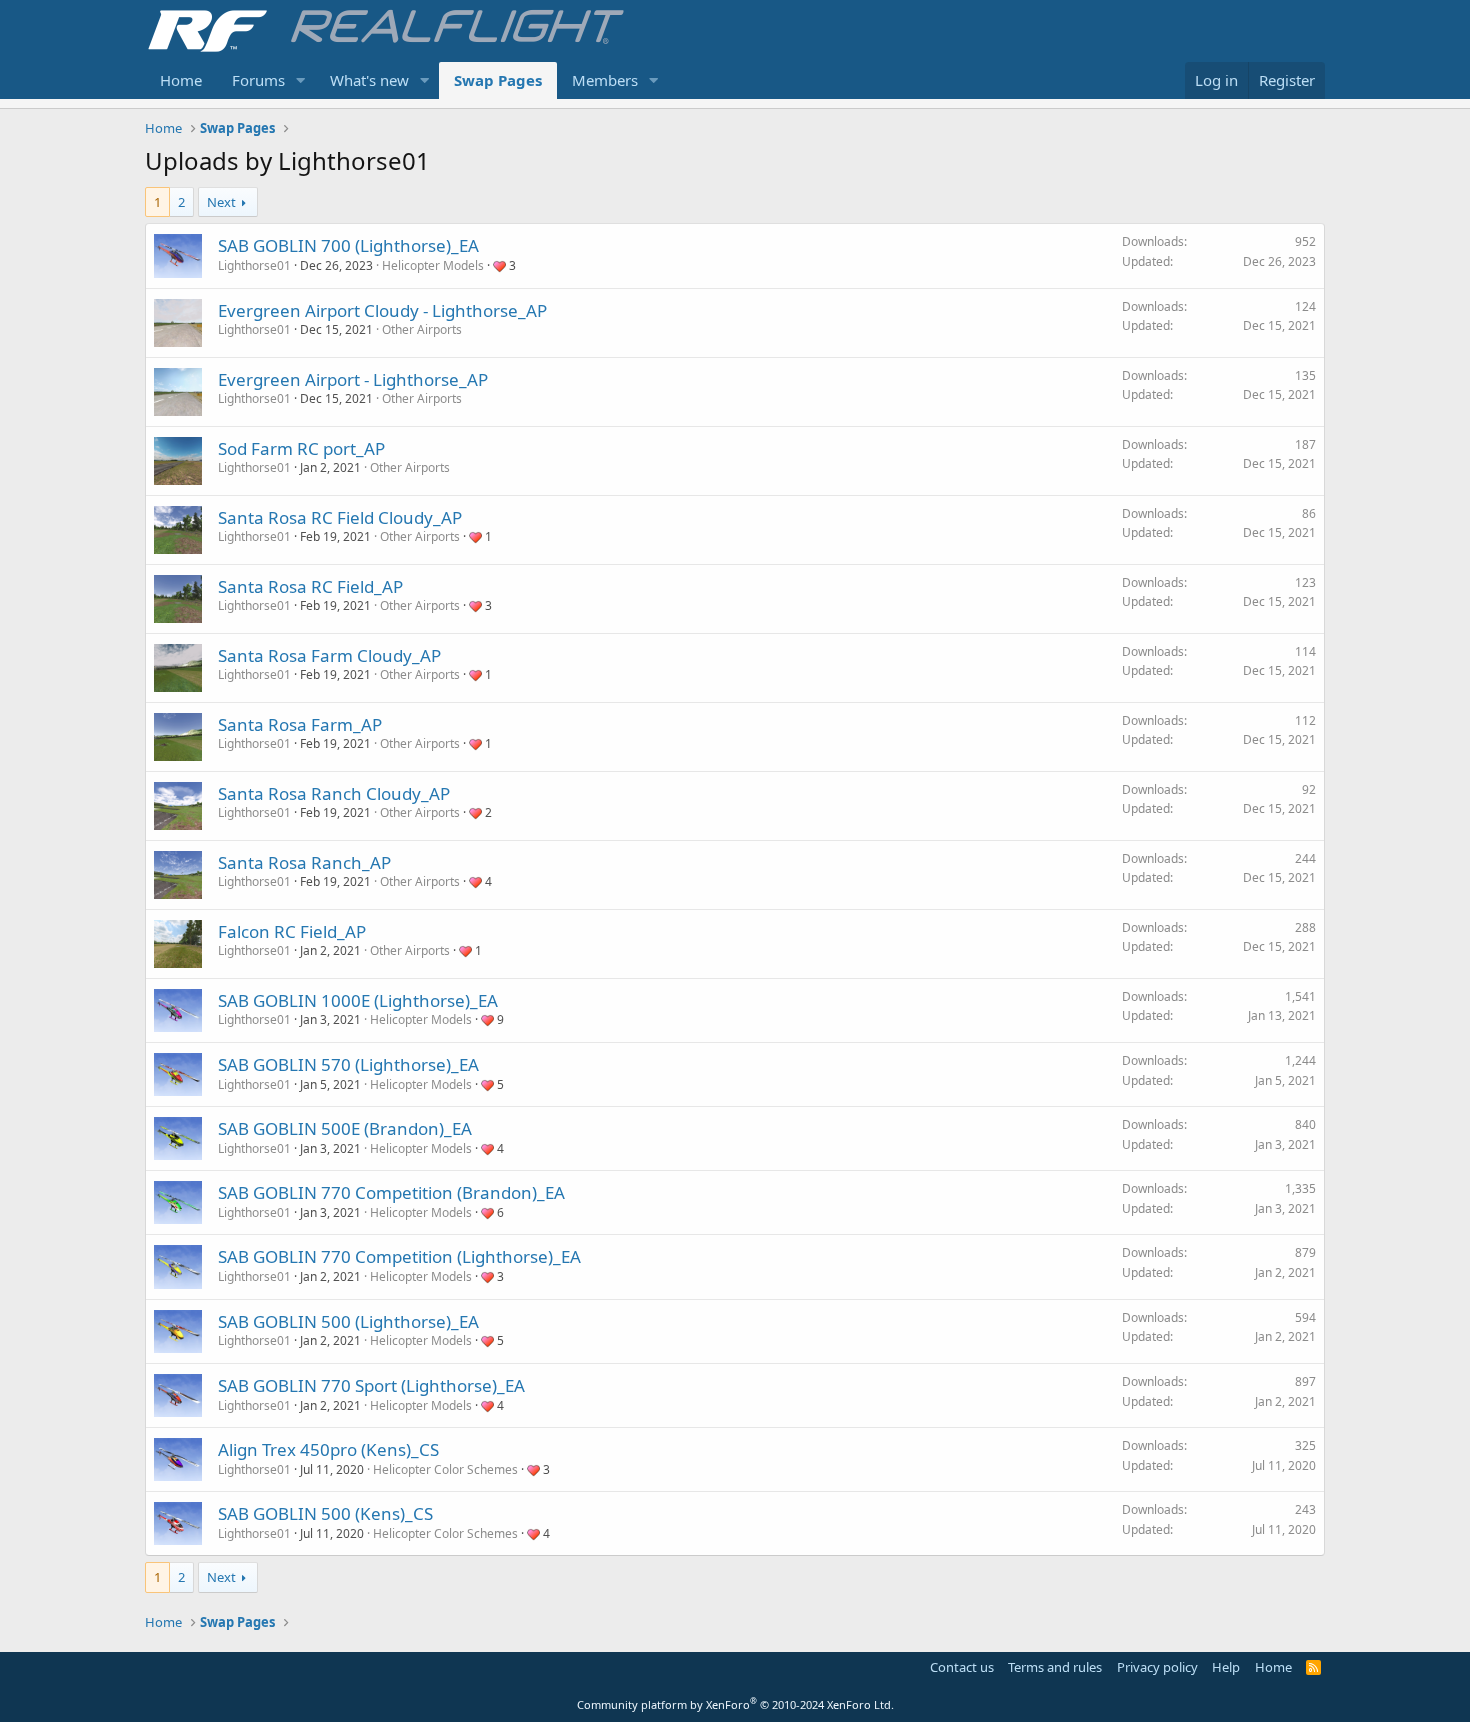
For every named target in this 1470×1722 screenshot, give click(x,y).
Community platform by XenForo (735, 1704)
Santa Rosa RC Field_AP (310, 586)
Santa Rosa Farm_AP (300, 724)
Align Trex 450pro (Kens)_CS (328, 1449)
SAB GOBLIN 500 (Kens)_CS (325, 1513)
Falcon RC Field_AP (292, 931)
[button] (301, 80)
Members (605, 80)
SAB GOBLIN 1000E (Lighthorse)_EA (358, 1000)
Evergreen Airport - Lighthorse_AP (353, 379)
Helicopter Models (433, 265)
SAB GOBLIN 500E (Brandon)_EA (345, 1128)
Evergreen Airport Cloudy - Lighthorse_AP (382, 310)
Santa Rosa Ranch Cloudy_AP (334, 793)
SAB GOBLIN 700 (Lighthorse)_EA (348, 245)
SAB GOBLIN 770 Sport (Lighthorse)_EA (371, 1385)
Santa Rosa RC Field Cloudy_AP (340, 517)
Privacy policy (1157, 1667)
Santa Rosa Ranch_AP (304, 862)
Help (1226, 1667)
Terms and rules (1055, 1667)
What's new (369, 80)
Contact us (962, 1667)
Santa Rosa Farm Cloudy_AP (329, 655)
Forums (258, 80)
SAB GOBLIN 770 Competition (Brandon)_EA (391, 1192)
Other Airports (422, 329)
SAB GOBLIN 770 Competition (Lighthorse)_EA (399, 1256)
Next (221, 202)
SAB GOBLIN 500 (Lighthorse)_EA (348, 1321)
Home (181, 80)
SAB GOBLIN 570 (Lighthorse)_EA (348, 1064)
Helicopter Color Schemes (445, 1469)
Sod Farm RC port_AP (301, 448)
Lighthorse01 (254, 265)
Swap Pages (498, 80)
